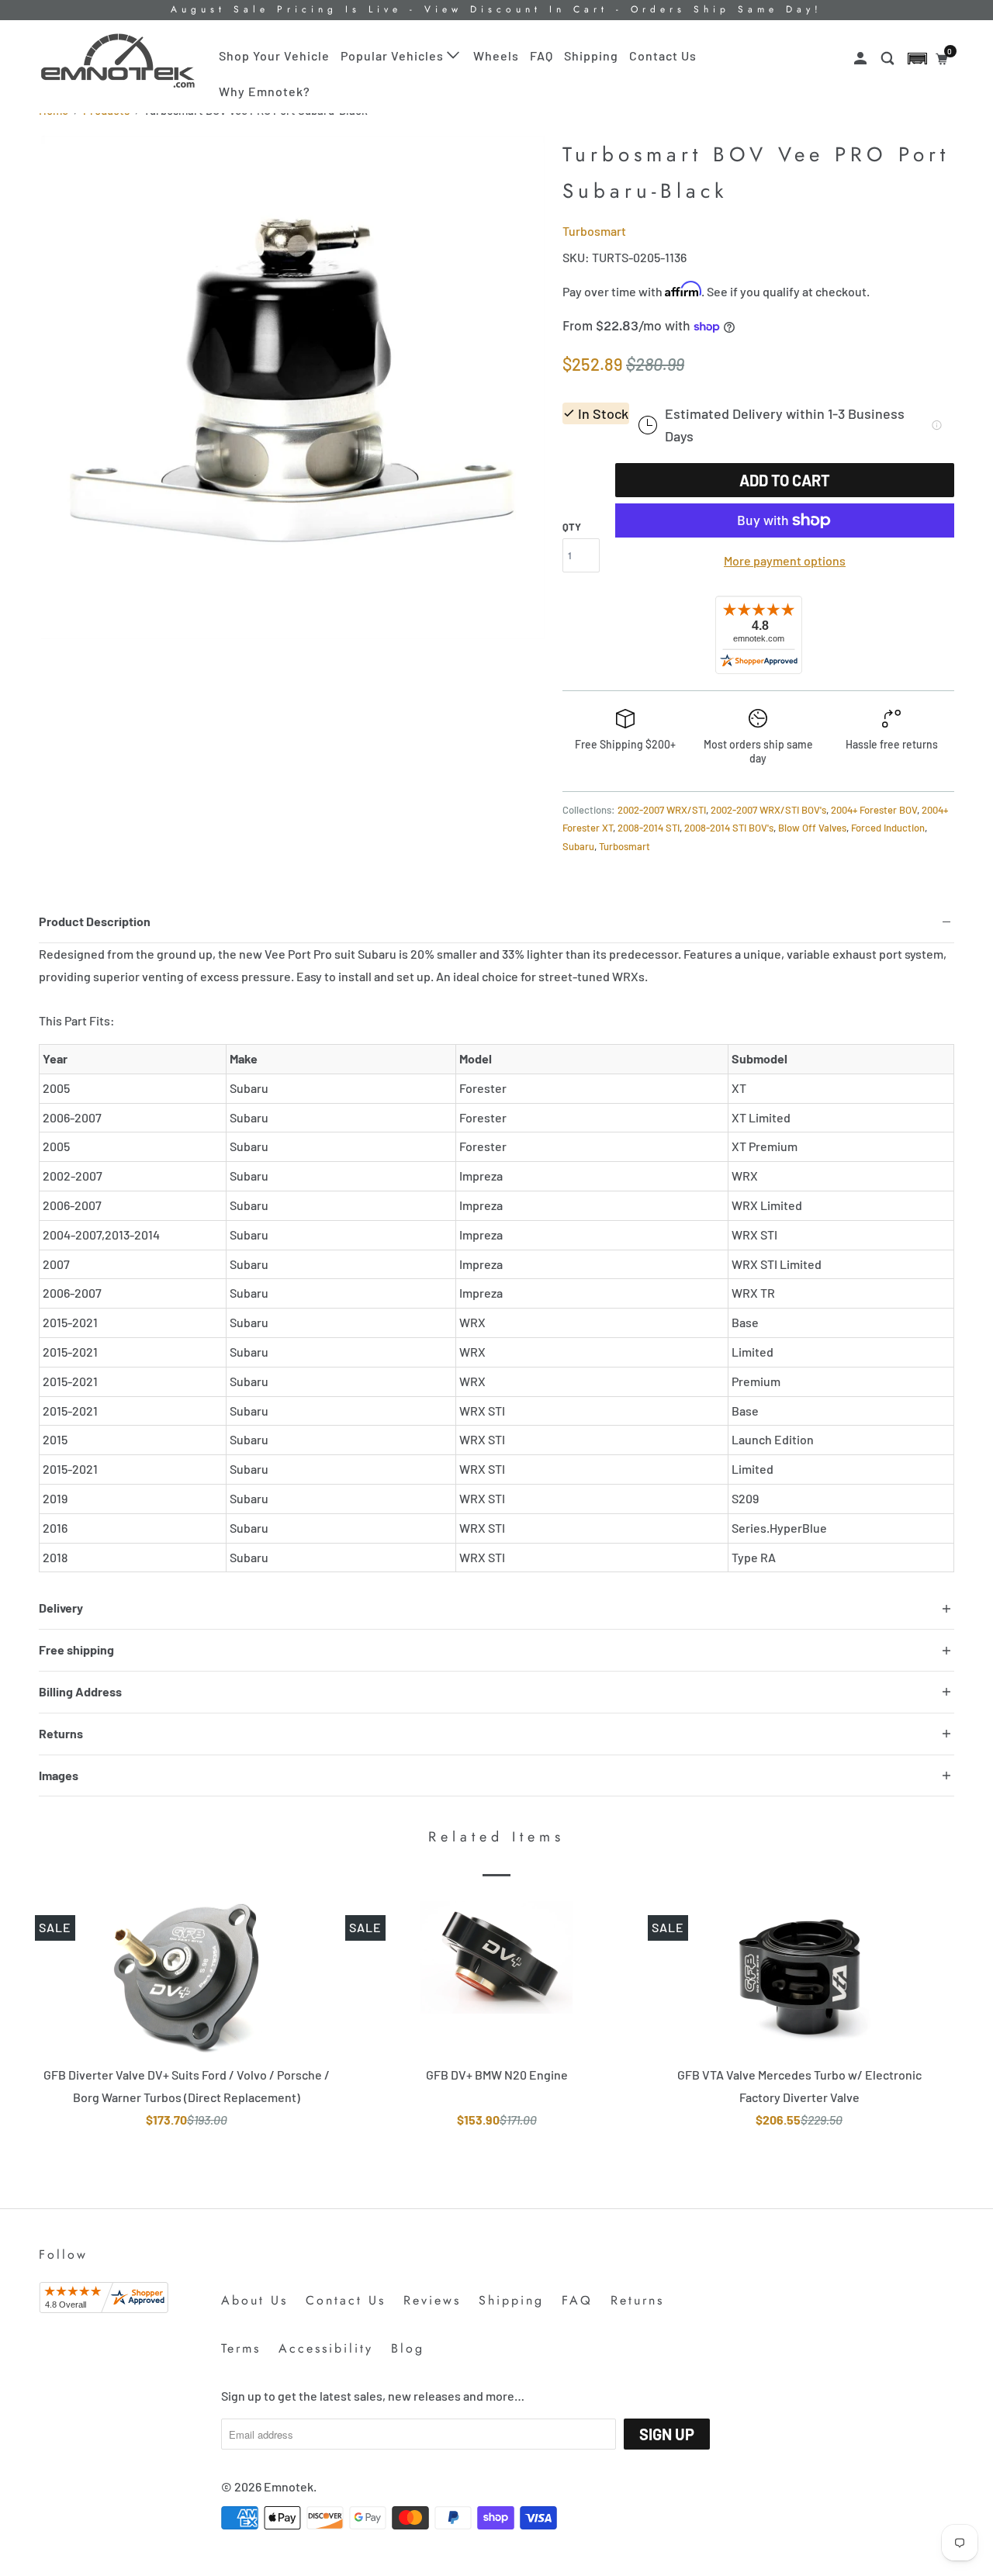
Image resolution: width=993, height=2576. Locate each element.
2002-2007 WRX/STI (662, 810)
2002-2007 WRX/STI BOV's (768, 810)
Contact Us (663, 55)
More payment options (785, 560)
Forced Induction (888, 828)
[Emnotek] (118, 61)
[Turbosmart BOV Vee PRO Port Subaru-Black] (293, 387)
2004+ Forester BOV (874, 810)
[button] (917, 59)
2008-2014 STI (649, 828)
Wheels (496, 55)
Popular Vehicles (394, 55)
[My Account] (862, 59)
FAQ (541, 55)
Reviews (432, 2300)
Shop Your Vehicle (274, 55)
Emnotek (289, 2486)
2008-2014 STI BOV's (729, 828)
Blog (408, 2348)
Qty (572, 527)
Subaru (578, 846)
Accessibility (326, 2348)
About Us (254, 2300)
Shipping (591, 55)
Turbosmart (594, 231)
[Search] (889, 59)
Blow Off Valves (812, 828)
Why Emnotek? (265, 91)
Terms (241, 2348)
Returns (637, 2300)
